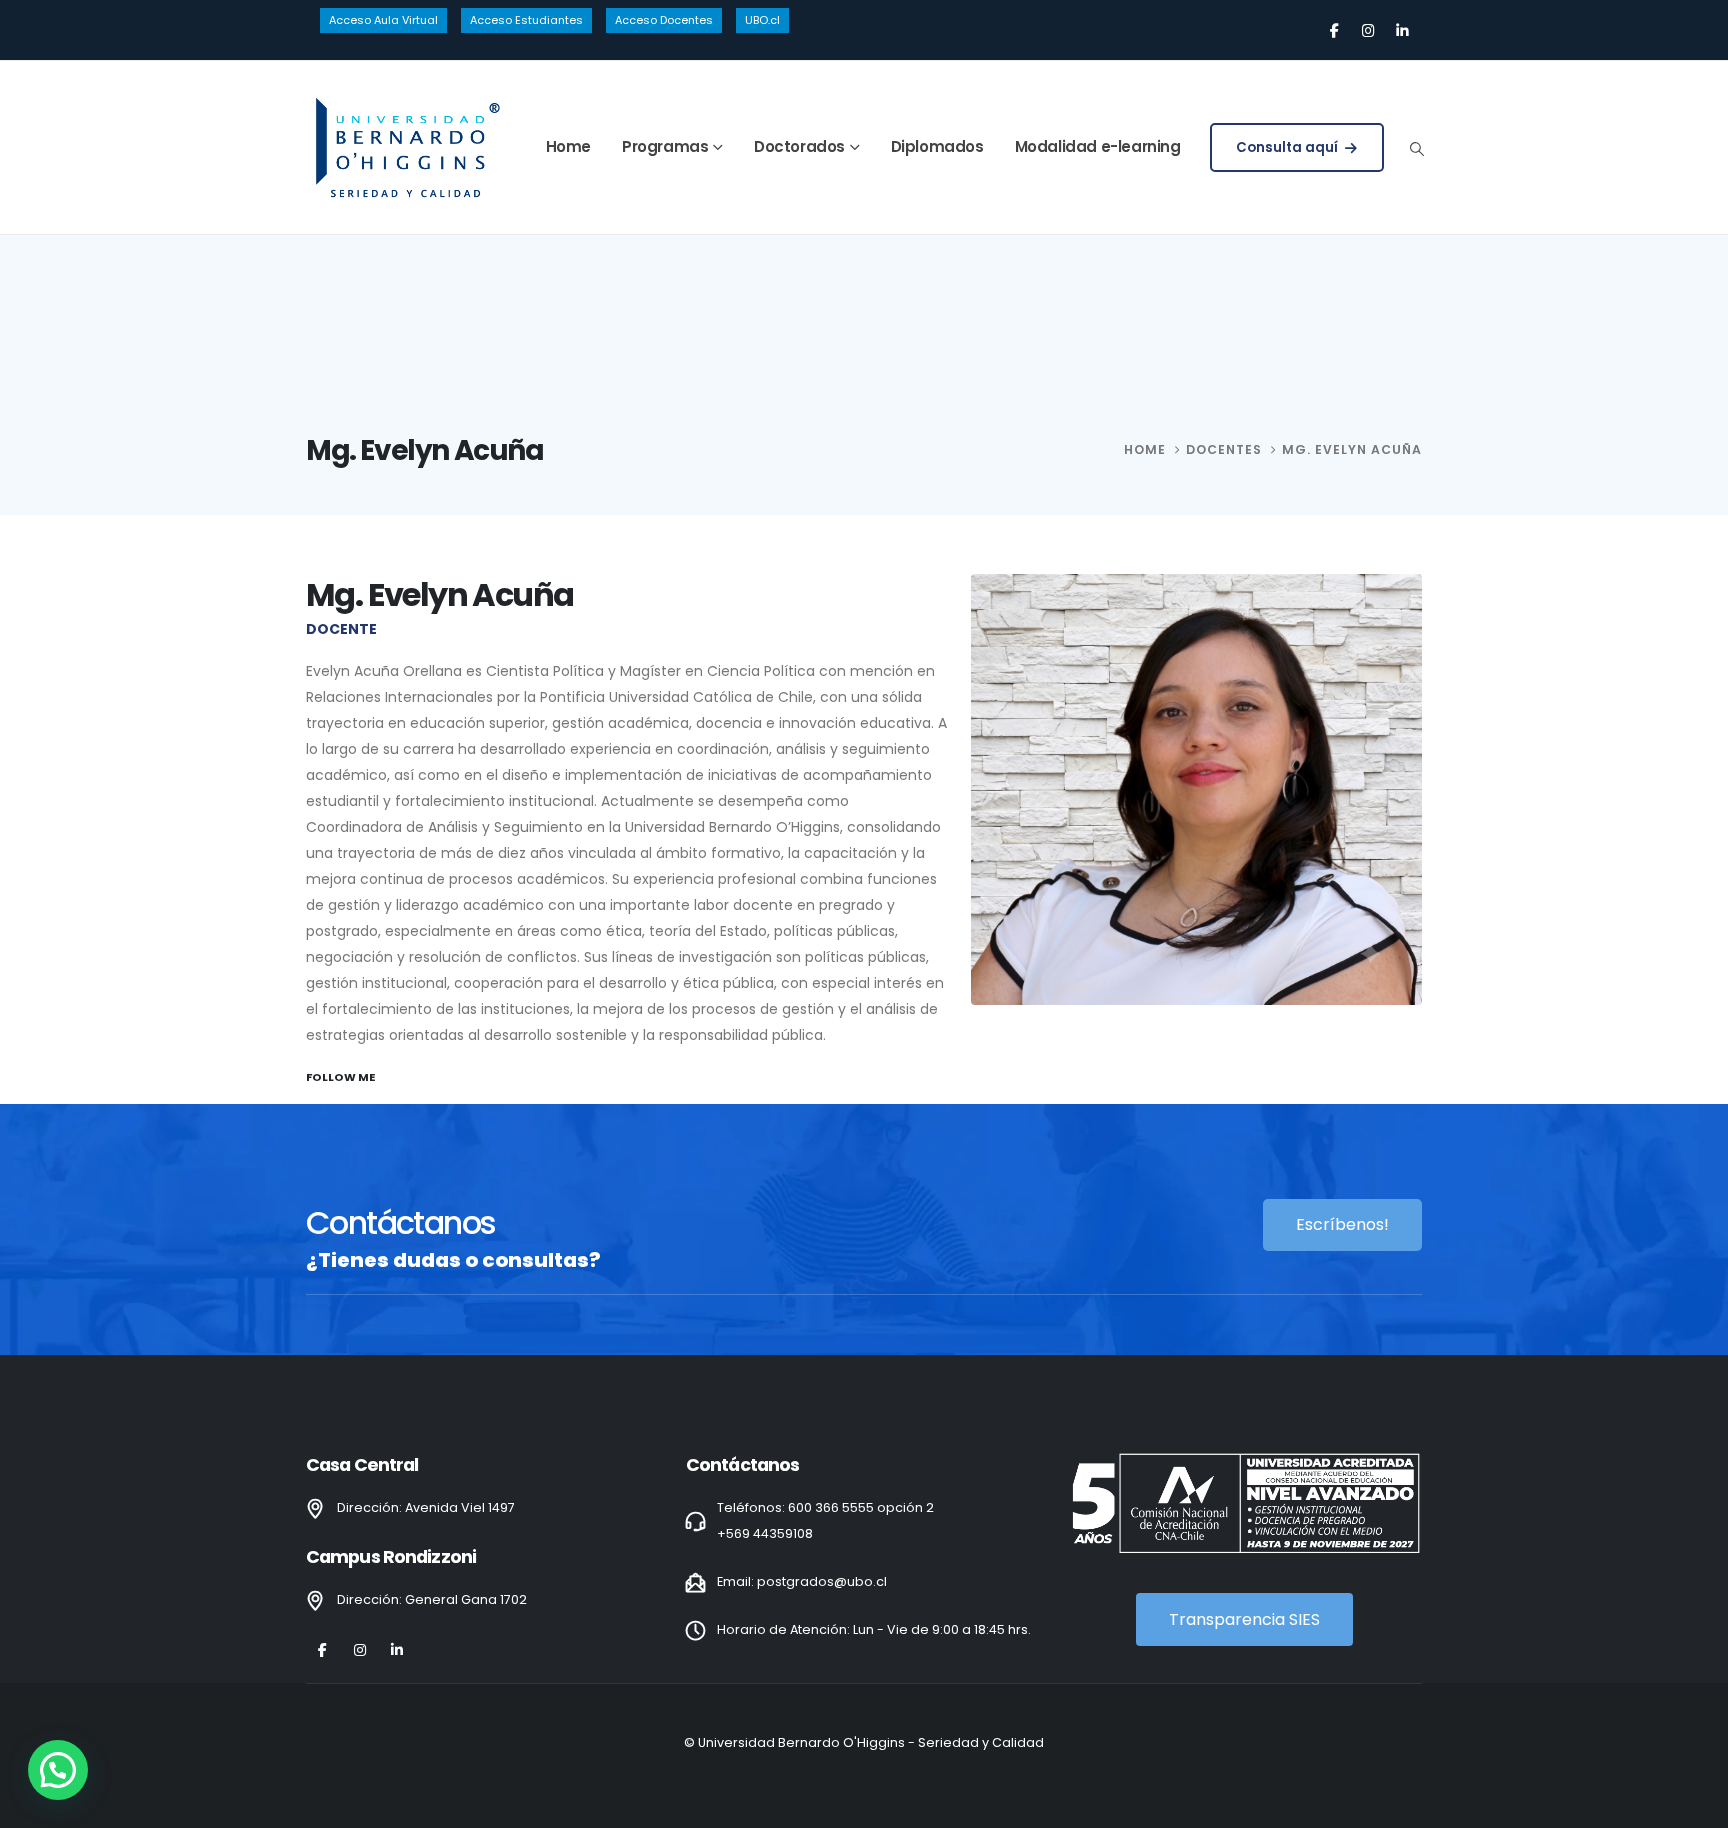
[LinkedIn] (1402, 30)
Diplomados (937, 146)
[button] (1416, 149)
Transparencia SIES (1244, 1619)
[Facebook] (1334, 30)
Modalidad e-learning (1098, 146)
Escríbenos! (1342, 1224)
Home (568, 146)
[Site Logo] (406, 147)
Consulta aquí (1288, 147)
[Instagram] (1368, 30)
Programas (665, 146)
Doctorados (799, 146)
